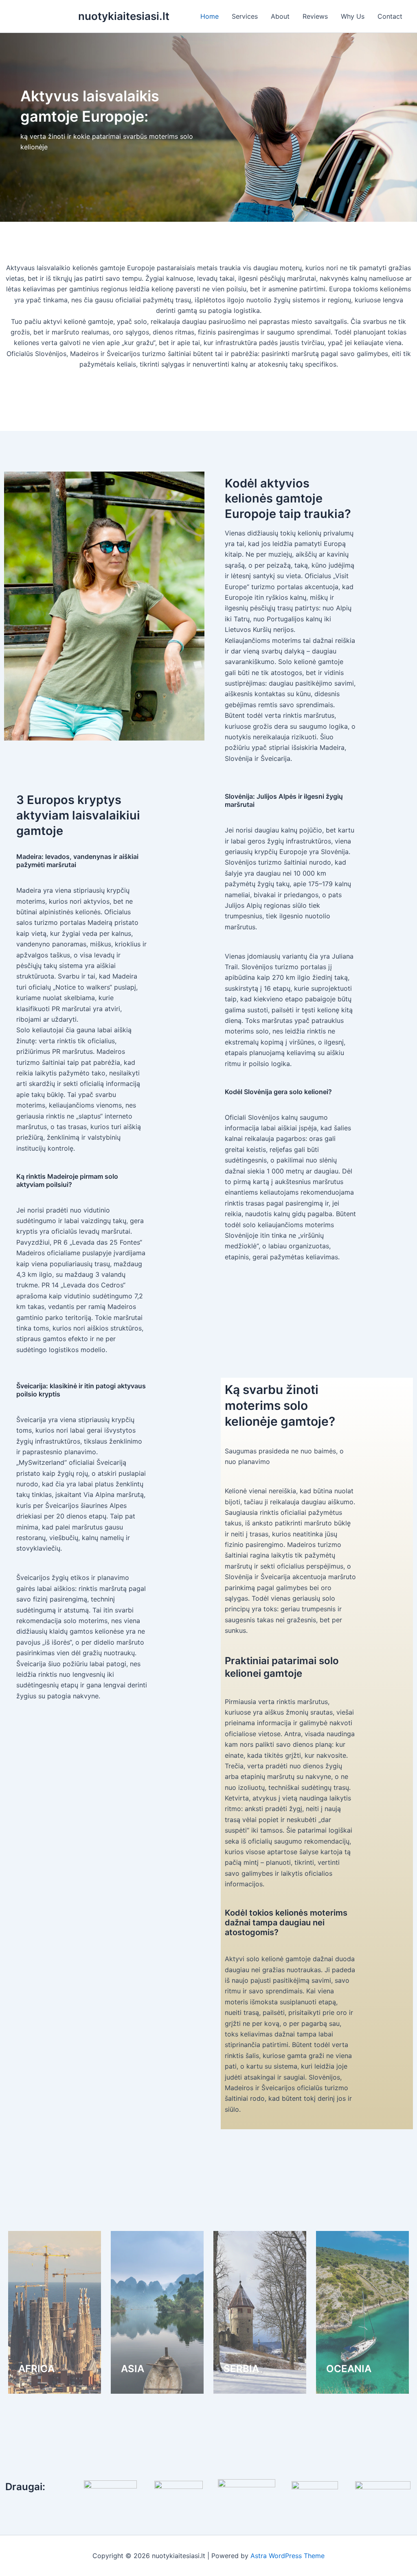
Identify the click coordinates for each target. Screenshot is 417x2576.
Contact (390, 16)
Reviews (315, 16)
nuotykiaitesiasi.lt (124, 16)
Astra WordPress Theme (288, 2556)
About (280, 16)
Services (245, 16)
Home (210, 16)
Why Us (353, 16)
